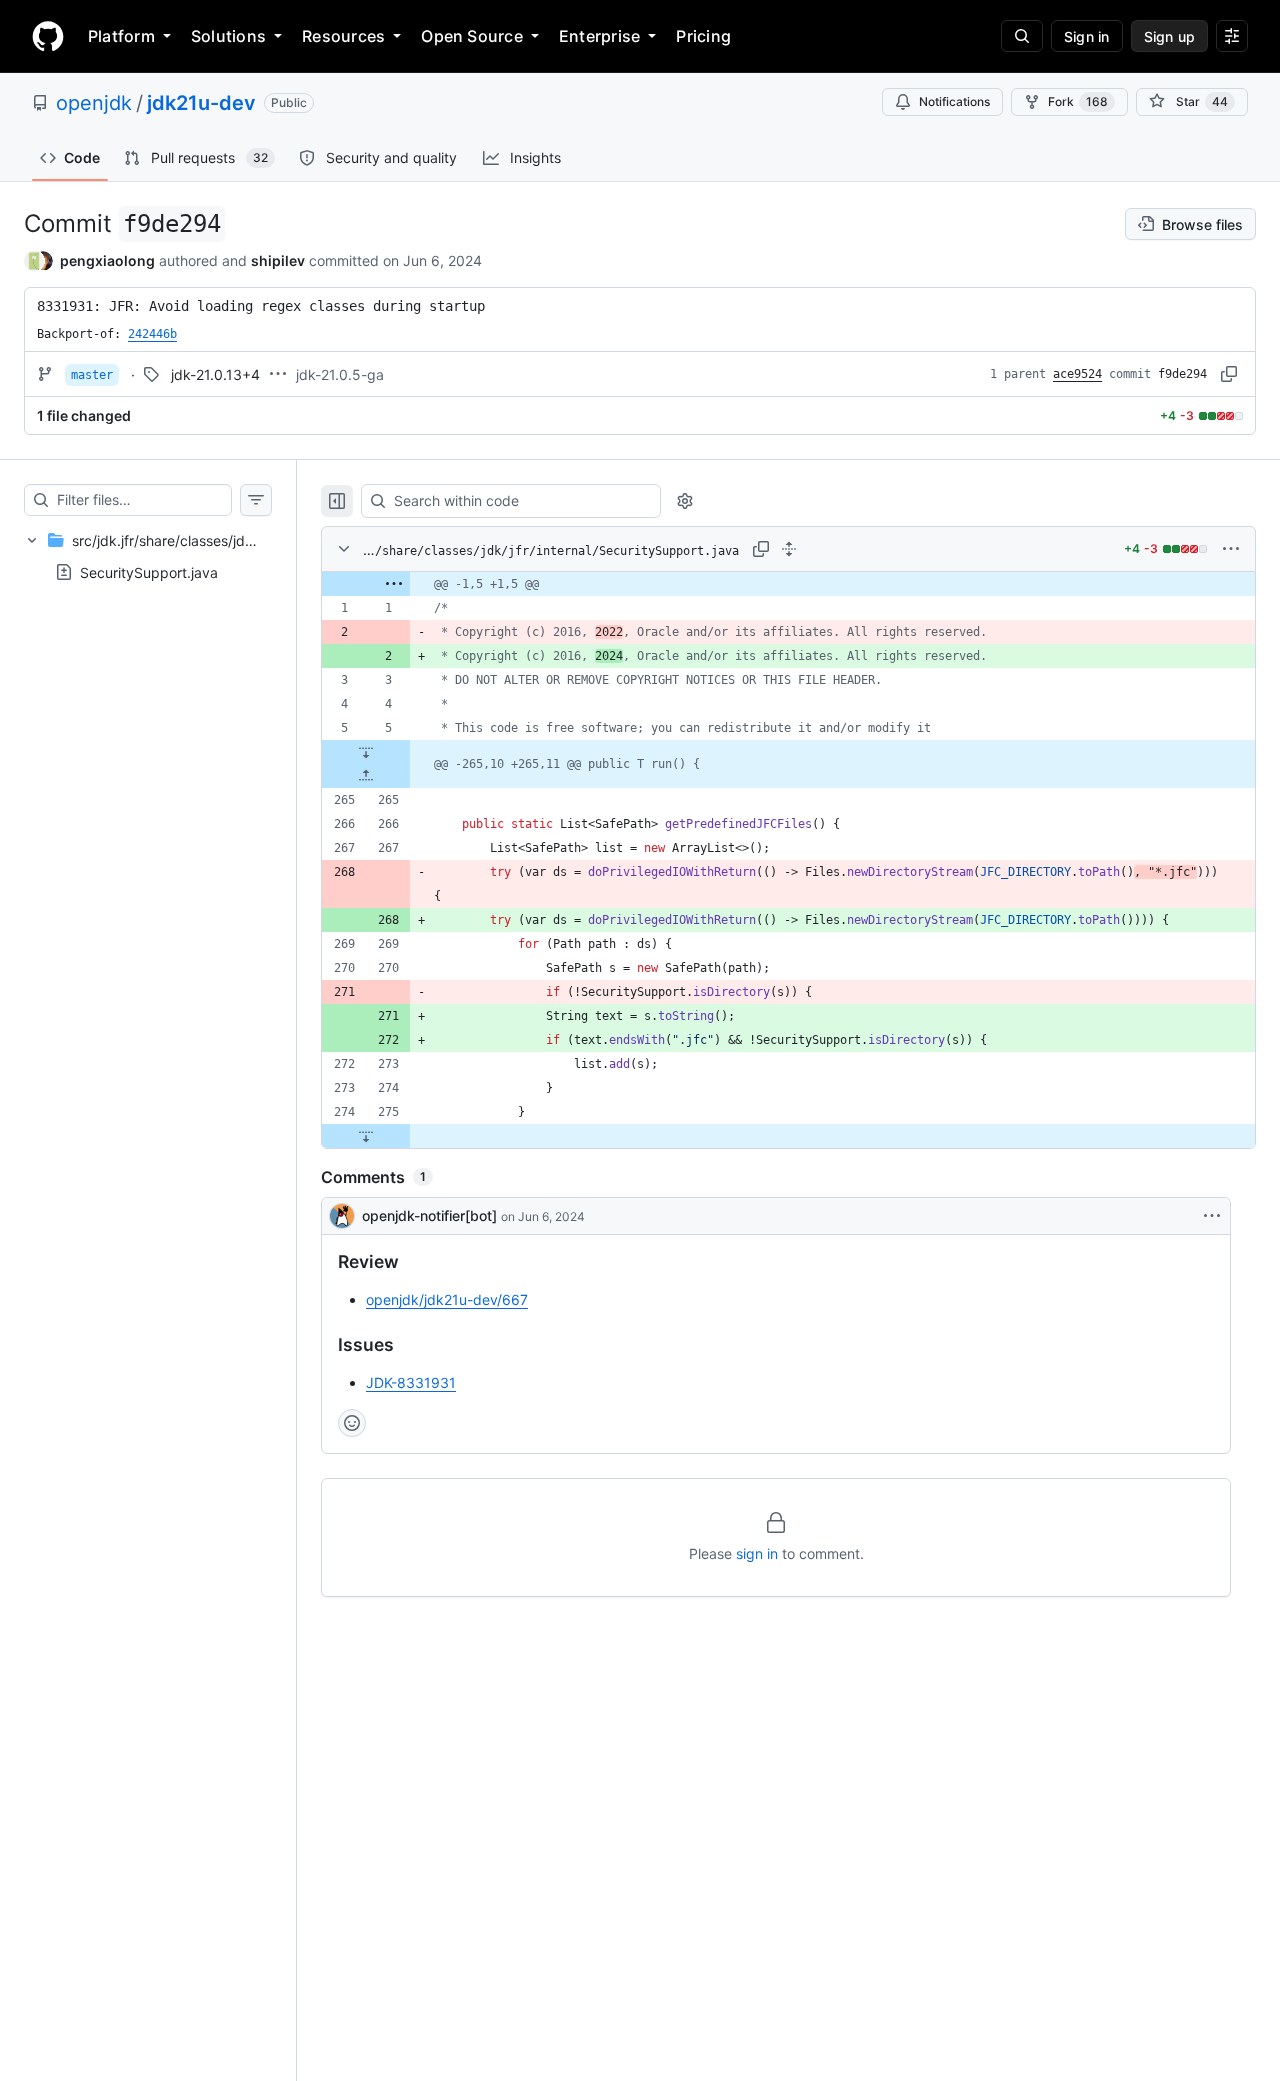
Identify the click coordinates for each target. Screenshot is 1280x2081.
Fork (1078, 101)
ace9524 (1077, 374)
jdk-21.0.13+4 (215, 374)
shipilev (278, 260)
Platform (121, 36)
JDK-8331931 (411, 1382)
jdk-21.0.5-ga (340, 374)
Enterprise (599, 36)
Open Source (472, 36)
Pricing (703, 36)
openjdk (94, 103)
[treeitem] (148, 556)
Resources (343, 36)
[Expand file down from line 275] (366, 1136)
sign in (757, 1553)
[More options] (1231, 549)
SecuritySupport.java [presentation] (149, 572)
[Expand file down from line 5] (366, 752)
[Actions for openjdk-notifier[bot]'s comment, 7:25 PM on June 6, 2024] (1212, 1216)
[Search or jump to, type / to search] (1022, 36)
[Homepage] (48, 36)
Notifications (954, 101)
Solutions (228, 36)
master (92, 375)
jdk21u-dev (201, 103)
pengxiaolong (107, 260)
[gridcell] (788, 584)
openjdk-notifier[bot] (429, 1215)
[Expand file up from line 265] (366, 776)
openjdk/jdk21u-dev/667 (447, 1299)
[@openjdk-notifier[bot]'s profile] (342, 1216)
